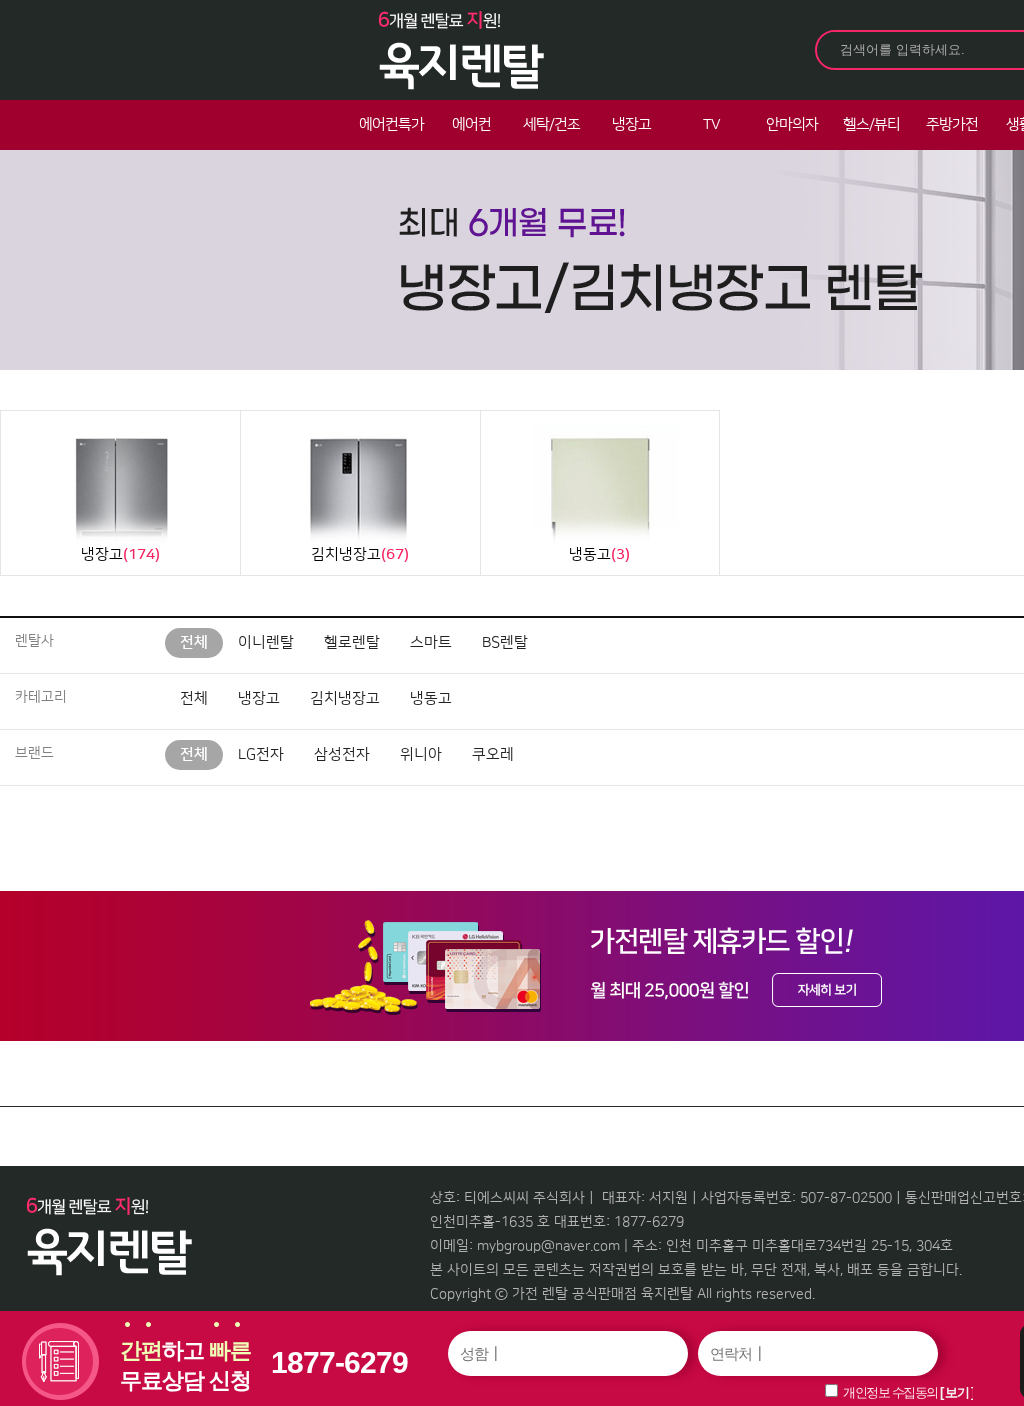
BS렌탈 (505, 642)
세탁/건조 (551, 124)
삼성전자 (342, 754)
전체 (194, 642)
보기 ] (959, 1392)
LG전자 (261, 754)
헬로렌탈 (352, 642)
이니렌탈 (266, 642)
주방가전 (952, 124)
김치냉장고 (345, 698)
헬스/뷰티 (871, 124)
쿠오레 (493, 754)
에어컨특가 (391, 124)
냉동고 (431, 698)
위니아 (421, 754)
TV (711, 124)
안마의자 (792, 124)
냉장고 (631, 124)
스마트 (431, 642)
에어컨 (471, 124)
